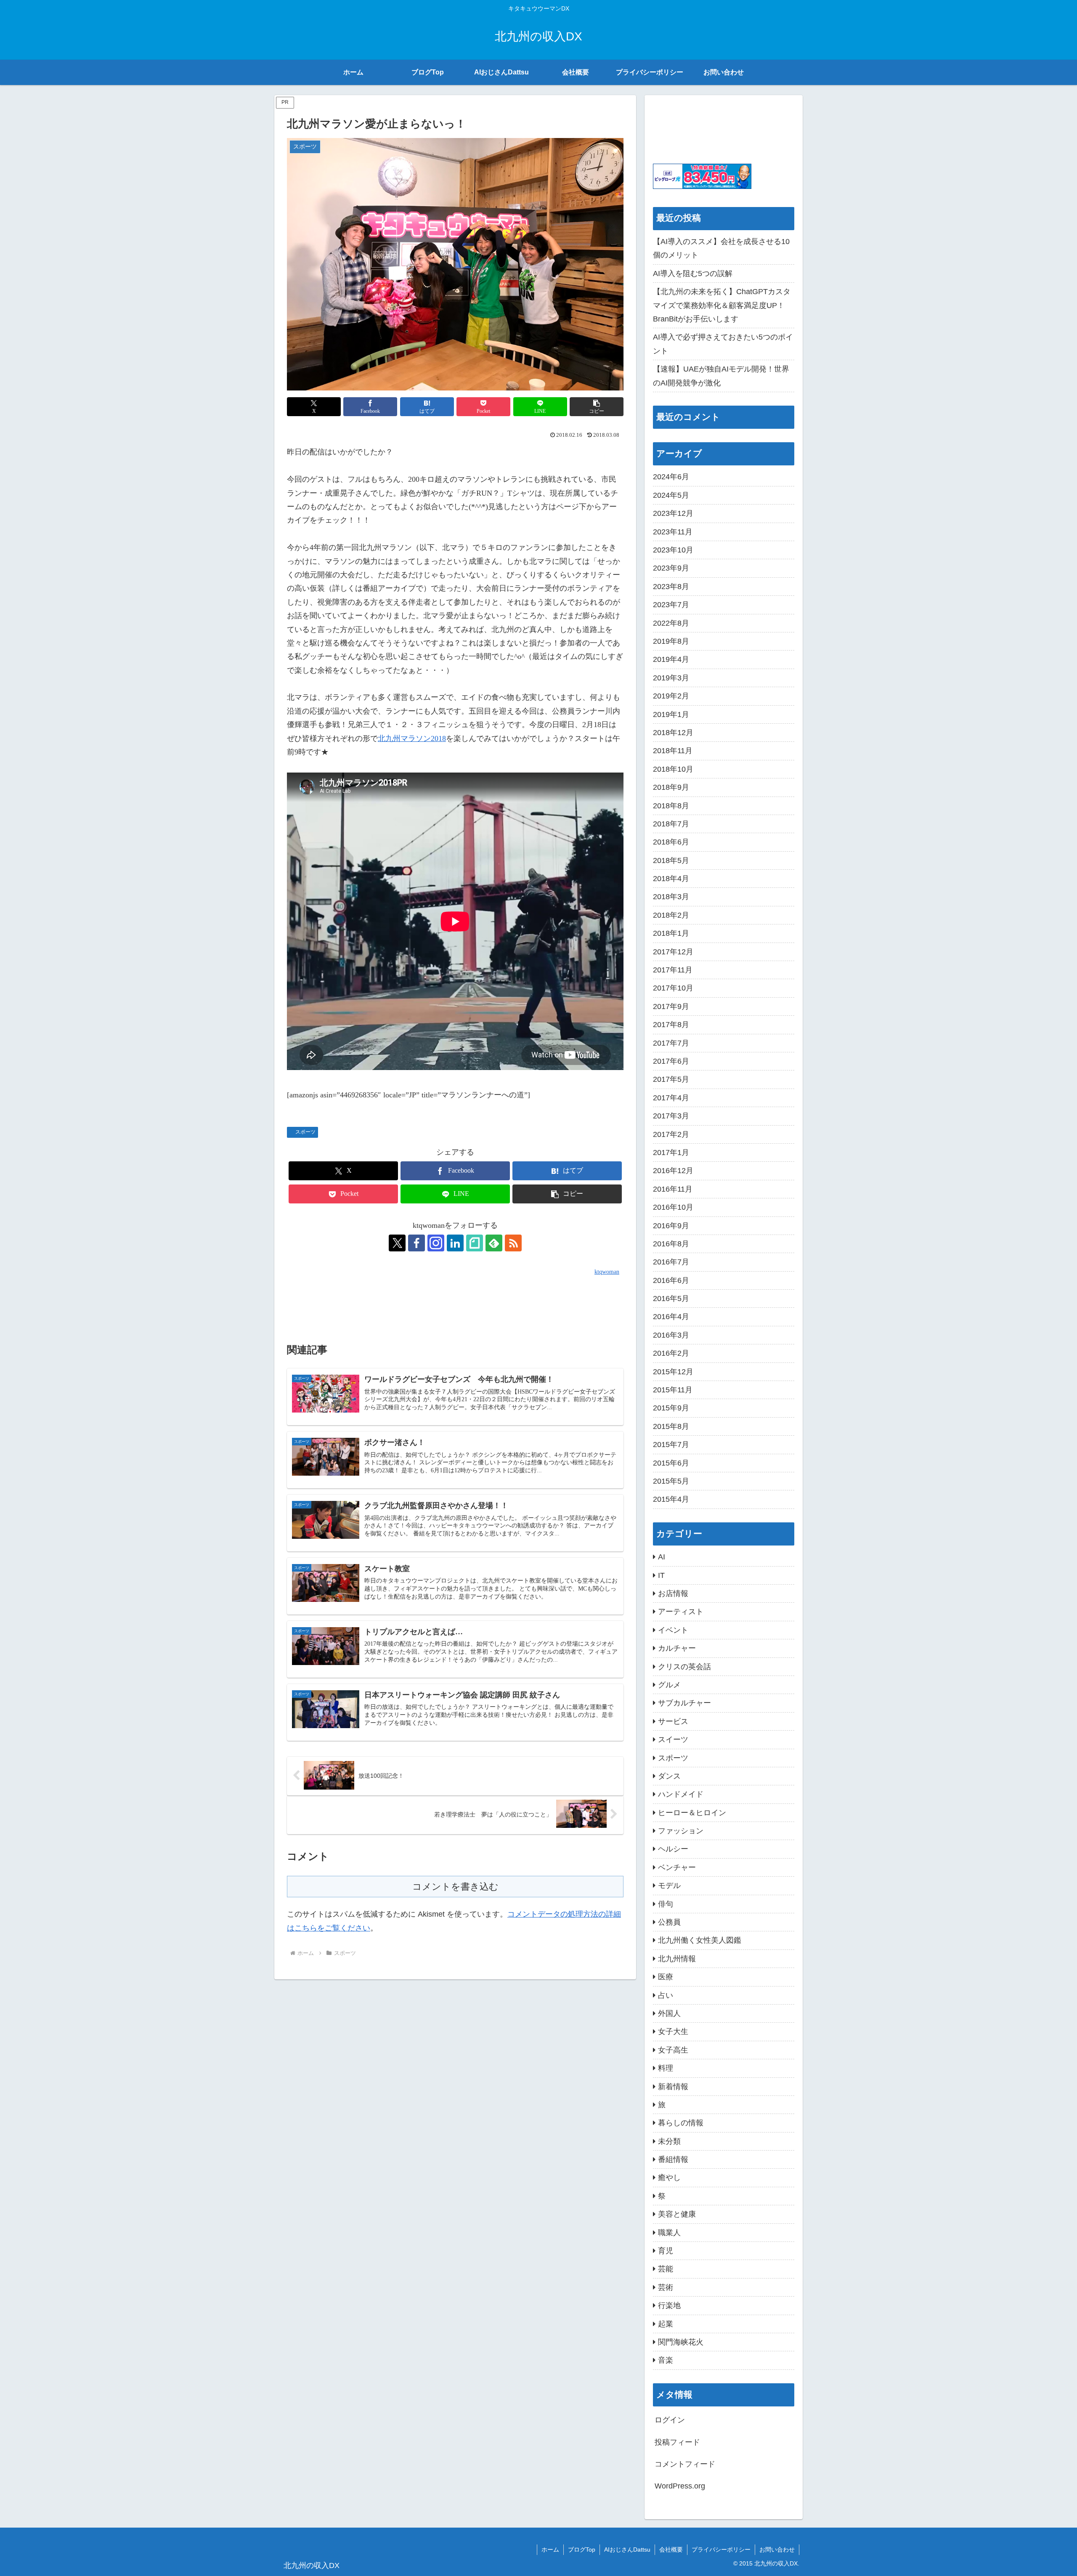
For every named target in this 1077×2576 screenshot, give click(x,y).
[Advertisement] (455, 1302)
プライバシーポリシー (721, 2549)
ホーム (550, 2549)
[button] (597, 407)
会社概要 (671, 2549)
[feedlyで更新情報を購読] (494, 1243)
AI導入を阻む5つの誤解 (693, 274)
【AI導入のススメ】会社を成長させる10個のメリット (721, 248)
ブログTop (582, 2549)
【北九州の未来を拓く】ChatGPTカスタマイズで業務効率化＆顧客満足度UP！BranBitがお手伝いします (722, 305)
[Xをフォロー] (397, 1243)
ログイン (670, 2420)
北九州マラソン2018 (412, 738)
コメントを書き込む (455, 1887)
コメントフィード (685, 2464)
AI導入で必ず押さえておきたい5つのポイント (723, 344)
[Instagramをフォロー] (436, 1243)
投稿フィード (677, 2442)
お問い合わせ (777, 2549)
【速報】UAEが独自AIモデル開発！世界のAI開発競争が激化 (721, 376)
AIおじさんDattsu (627, 2549)
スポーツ (305, 1132)
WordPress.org (680, 2486)
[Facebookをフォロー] (416, 1243)
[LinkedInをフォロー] (455, 1243)
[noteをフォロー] (475, 1243)
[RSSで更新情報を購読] (513, 1243)
